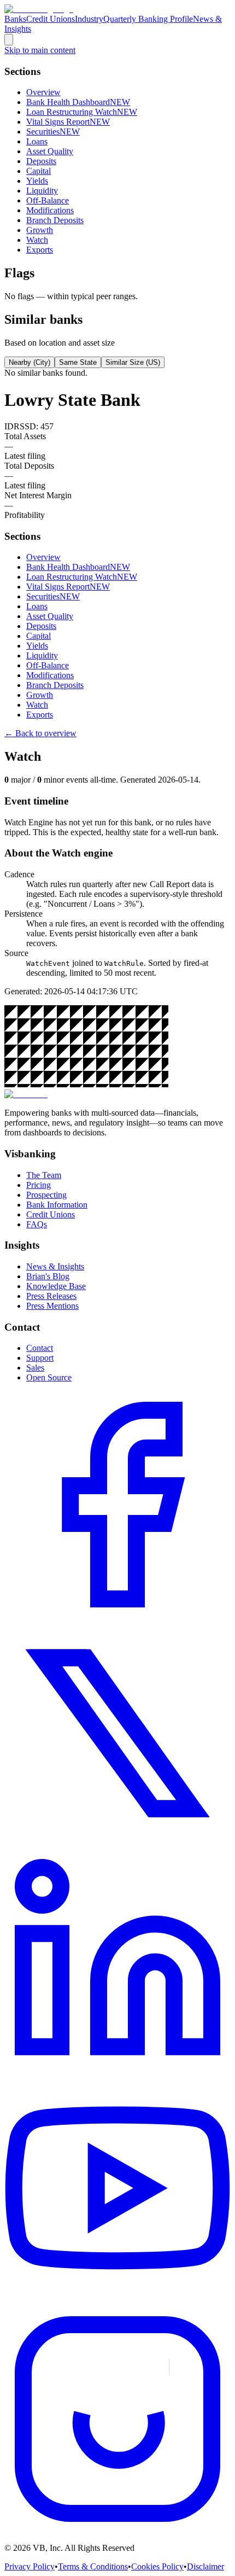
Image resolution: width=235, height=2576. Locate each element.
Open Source (49, 1377)
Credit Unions (51, 19)
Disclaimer (205, 2566)
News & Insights (55, 1266)
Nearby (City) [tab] (30, 362)
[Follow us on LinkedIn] (117, 2072)
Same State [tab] (78, 362)
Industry (89, 19)
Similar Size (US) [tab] (133, 362)
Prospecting (46, 1195)
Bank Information (57, 1205)
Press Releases (51, 1296)
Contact (40, 1348)
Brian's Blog (48, 1276)
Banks (15, 19)
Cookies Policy (157, 2566)
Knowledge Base (56, 1286)
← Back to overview (40, 733)
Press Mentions (52, 1306)
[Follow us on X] (117, 1843)
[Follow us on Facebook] (117, 1615)
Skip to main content (40, 50)
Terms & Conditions (93, 2566)
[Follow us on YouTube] (117, 2301)
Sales (35, 1368)
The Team (44, 1175)
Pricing (39, 1185)
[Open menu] (9, 40)
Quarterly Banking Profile (148, 19)
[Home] (39, 9)
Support (40, 1358)
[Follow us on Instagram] (117, 2529)
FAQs (37, 1224)
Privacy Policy (30, 2566)
